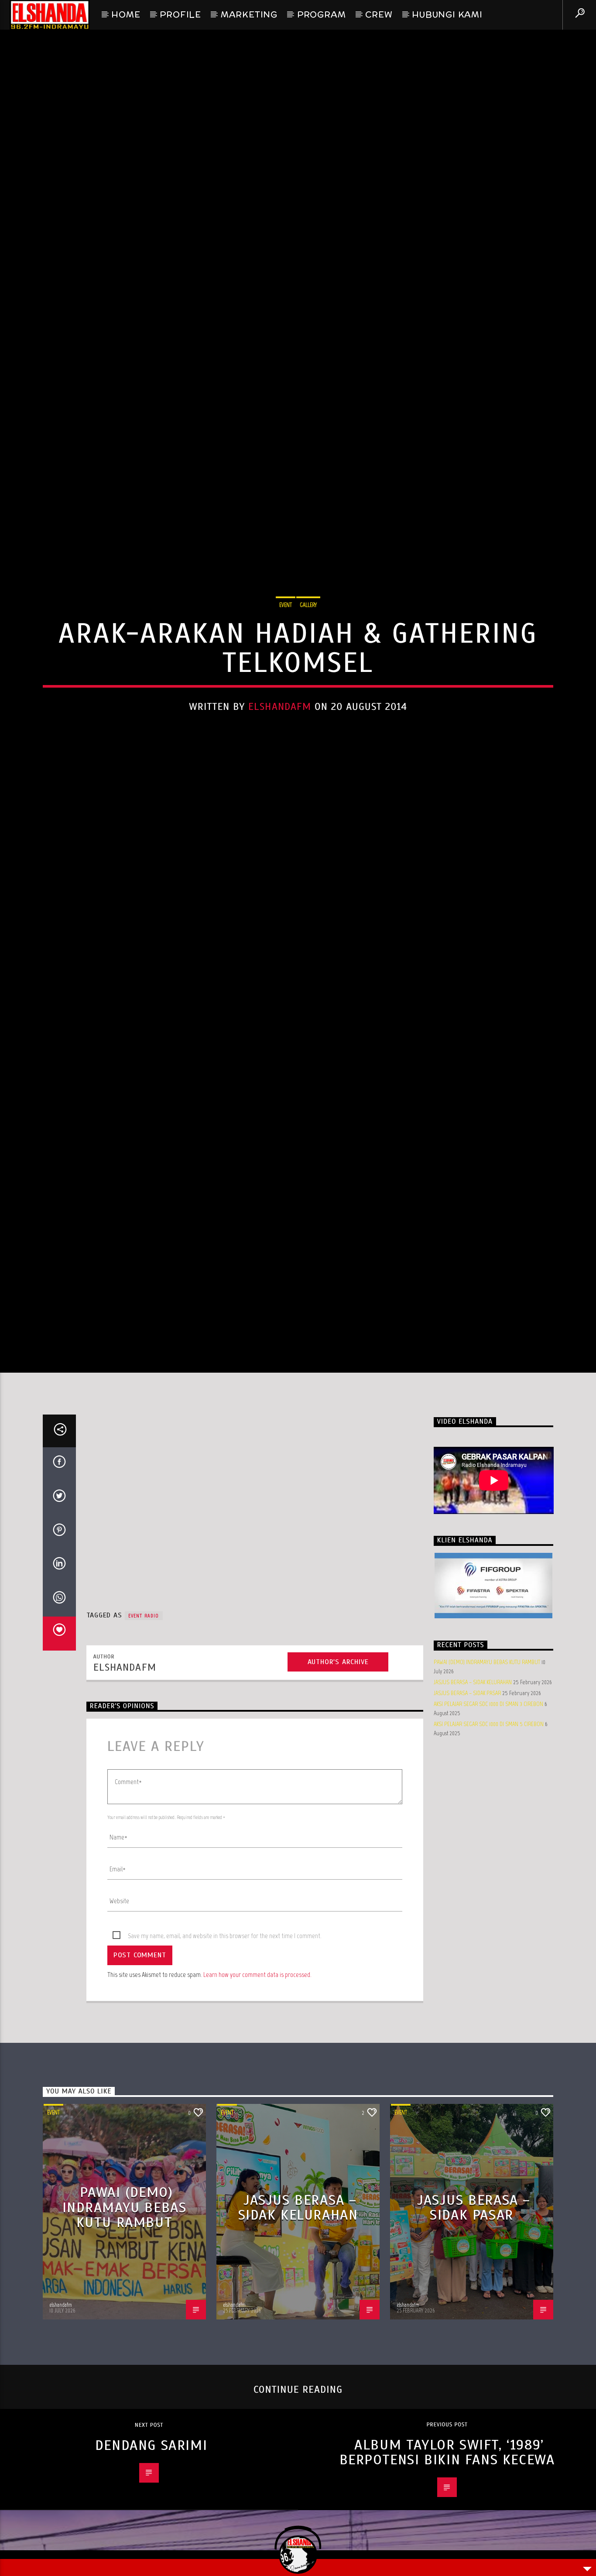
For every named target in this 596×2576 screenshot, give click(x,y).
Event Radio (144, 1727)
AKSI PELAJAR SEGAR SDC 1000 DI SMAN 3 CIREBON (488, 1816)
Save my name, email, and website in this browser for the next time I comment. (225, 2047)
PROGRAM (322, 14)
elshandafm (280, 758)
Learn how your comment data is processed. (257, 2086)
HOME (126, 14)
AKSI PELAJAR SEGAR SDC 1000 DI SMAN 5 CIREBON (489, 1836)
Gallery (308, 656)
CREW (379, 14)
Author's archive (338, 1774)
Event (286, 656)
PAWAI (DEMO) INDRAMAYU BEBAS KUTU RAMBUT (487, 1774)
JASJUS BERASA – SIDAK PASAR (467, 1805)
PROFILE (180, 14)
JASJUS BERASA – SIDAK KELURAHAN (473, 1794)
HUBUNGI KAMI (447, 14)
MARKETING (249, 14)
